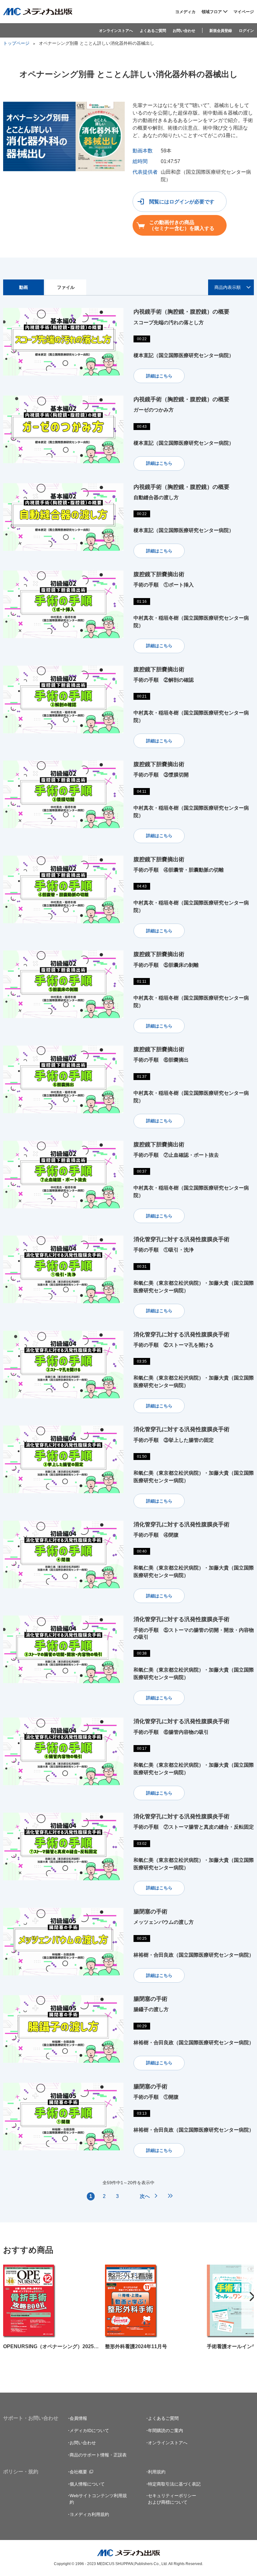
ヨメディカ (185, 12)
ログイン (246, 31)
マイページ (244, 12)
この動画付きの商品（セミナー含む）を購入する (182, 225)
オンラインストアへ (116, 31)
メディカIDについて (89, 2430)
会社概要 (78, 2472)
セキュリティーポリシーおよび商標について (172, 2499)
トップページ (16, 43)
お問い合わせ (184, 31)
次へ (145, 2196)
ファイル (66, 287)
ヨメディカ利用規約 (89, 2514)
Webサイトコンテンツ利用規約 (98, 2499)
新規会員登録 (221, 31)
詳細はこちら (159, 376)
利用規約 (157, 2472)
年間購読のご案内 (165, 2430)
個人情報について (87, 2484)
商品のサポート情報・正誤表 (98, 2455)
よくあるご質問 (153, 31)
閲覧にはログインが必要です (182, 202)
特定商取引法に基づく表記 (174, 2484)
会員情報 (78, 2418)
